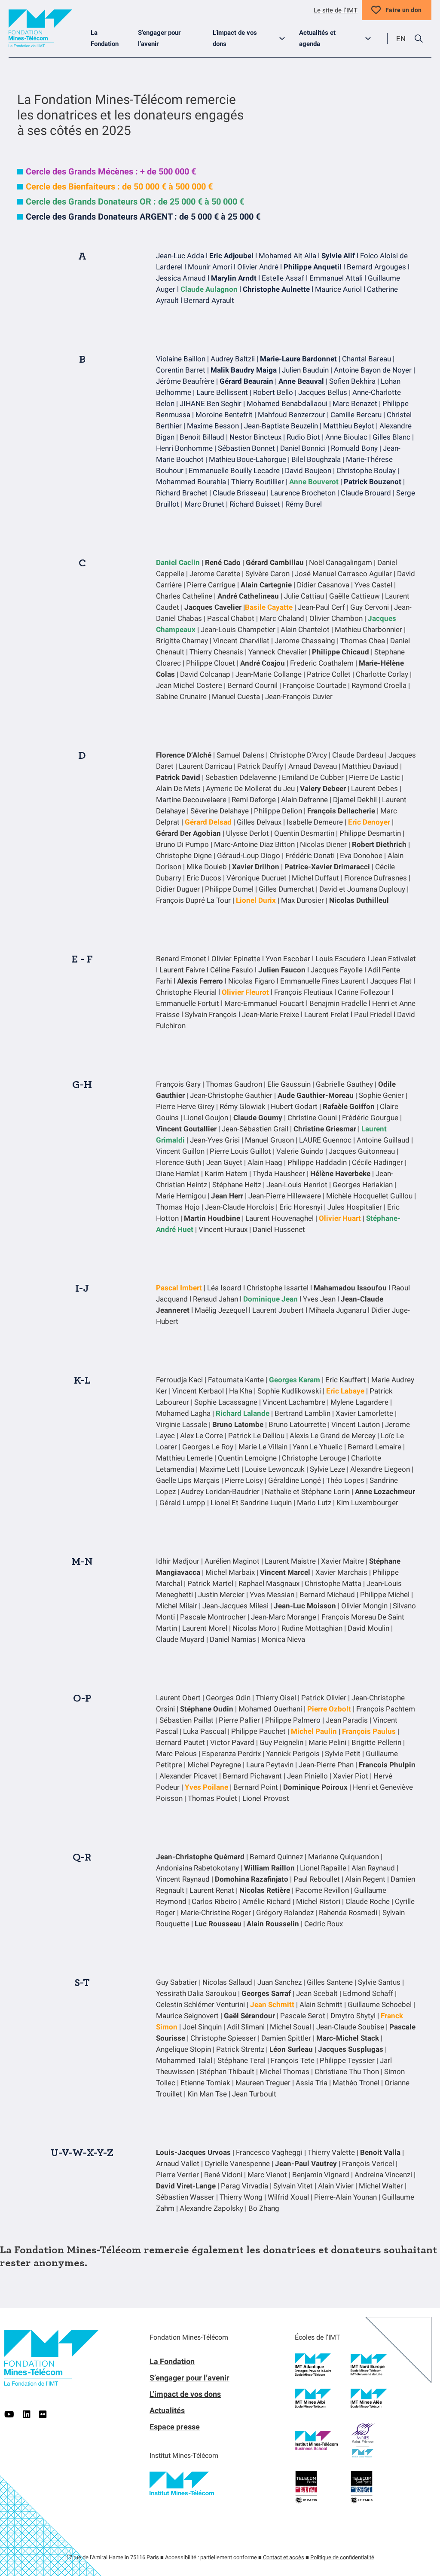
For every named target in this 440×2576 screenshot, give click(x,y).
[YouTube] (9, 2414)
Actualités (167, 2410)
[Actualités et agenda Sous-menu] (371, 38)
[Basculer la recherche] (419, 39)
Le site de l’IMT (336, 10)
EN (401, 39)
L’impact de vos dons (235, 38)
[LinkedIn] (27, 2414)
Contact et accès (284, 2557)
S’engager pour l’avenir (159, 38)
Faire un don (404, 10)
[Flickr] (43, 2414)
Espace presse (175, 2427)
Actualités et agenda (317, 38)
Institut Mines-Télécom (184, 2455)
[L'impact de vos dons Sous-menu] (286, 38)
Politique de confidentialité (342, 2557)
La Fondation (105, 38)
